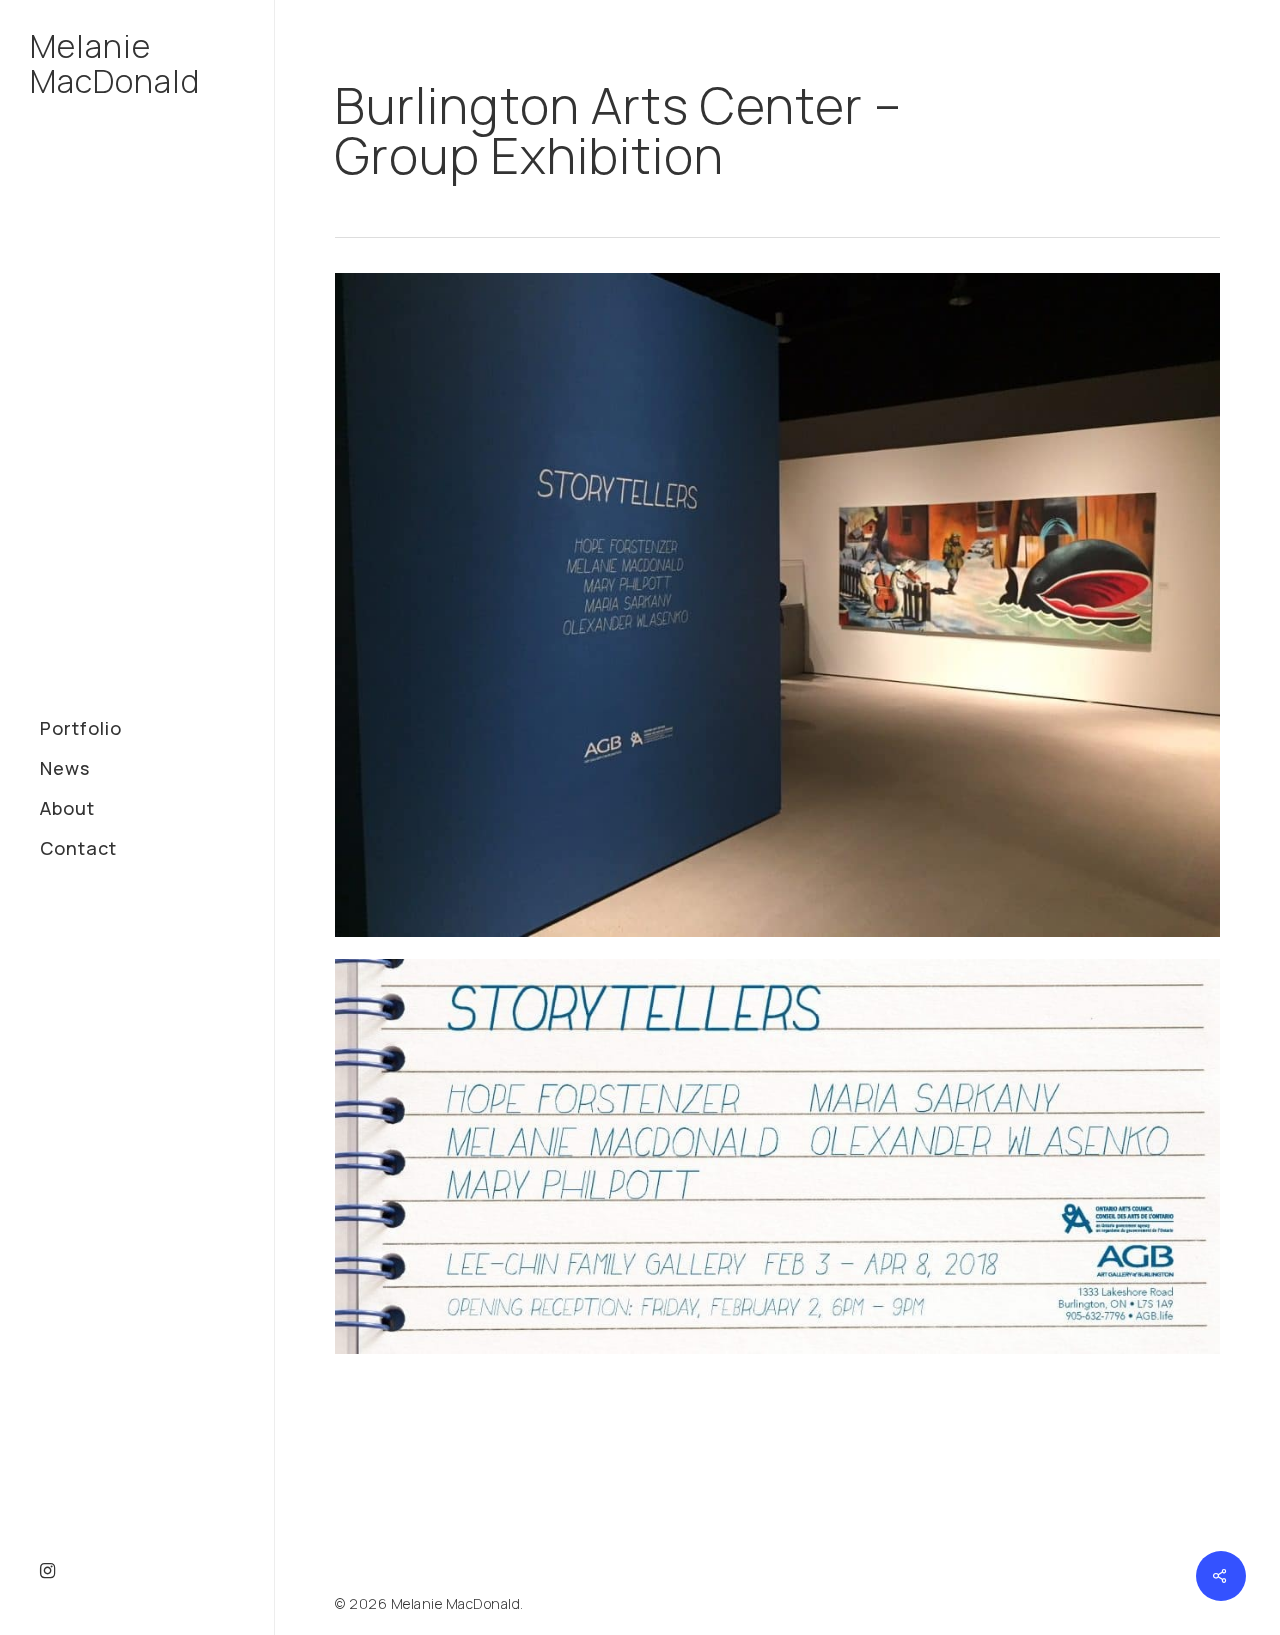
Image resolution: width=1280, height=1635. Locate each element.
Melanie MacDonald (115, 63)
